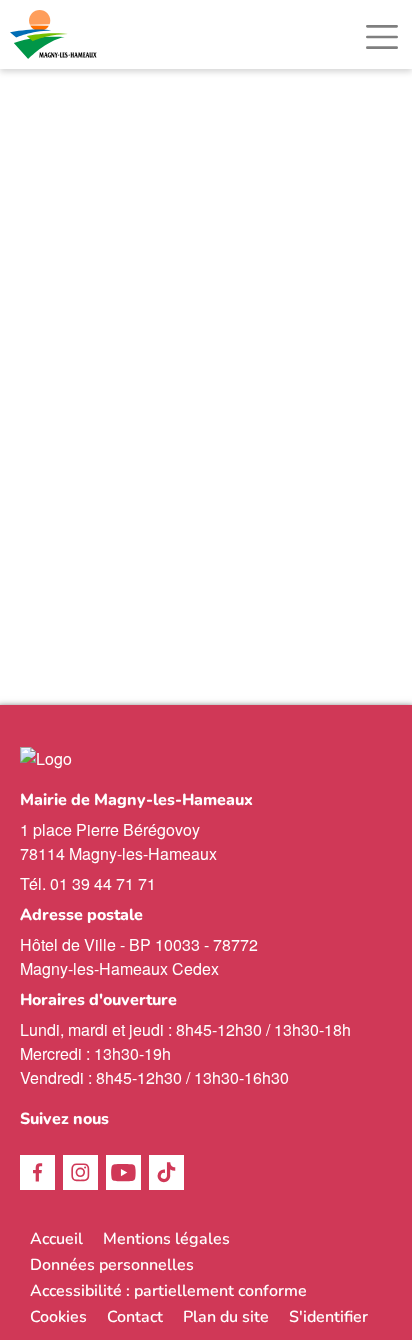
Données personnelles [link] (112, 1265)
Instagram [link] (80, 1172)
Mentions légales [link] (166, 1239)
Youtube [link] (123, 1172)
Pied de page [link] (81, 73)
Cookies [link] (58, 1317)
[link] (55, 34)
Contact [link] (135, 1317)
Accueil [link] (56, 1239)
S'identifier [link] (328, 1317)
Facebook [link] (37, 1172)
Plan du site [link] (226, 1317)
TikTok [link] (166, 1172)
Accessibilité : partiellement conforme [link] (168, 1291)
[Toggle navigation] (382, 37)
